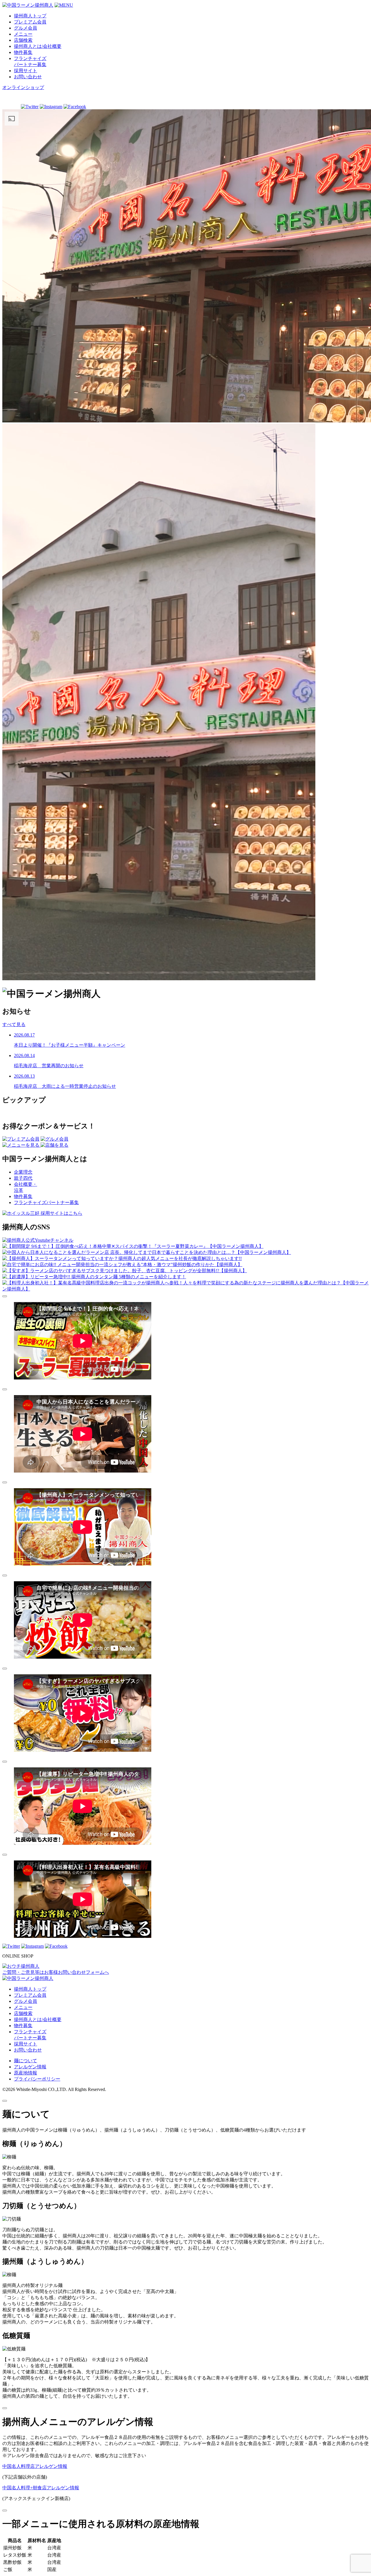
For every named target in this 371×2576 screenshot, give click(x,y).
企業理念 (23, 1172)
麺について (26, 2061)
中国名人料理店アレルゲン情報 (35, 2466)
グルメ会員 (26, 28)
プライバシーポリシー (37, 2079)
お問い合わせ (28, 77)
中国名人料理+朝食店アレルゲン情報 (41, 2488)
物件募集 (23, 52)
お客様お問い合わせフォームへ (56, 1972)
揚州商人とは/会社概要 (38, 46)
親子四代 (23, 1178)
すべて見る (14, 1024)
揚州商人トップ (30, 16)
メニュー (23, 34)
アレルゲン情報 (30, 2067)
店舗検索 (23, 40)
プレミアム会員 (30, 22)
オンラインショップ (23, 87)
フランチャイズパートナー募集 (46, 1202)
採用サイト (26, 71)
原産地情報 (26, 2073)
